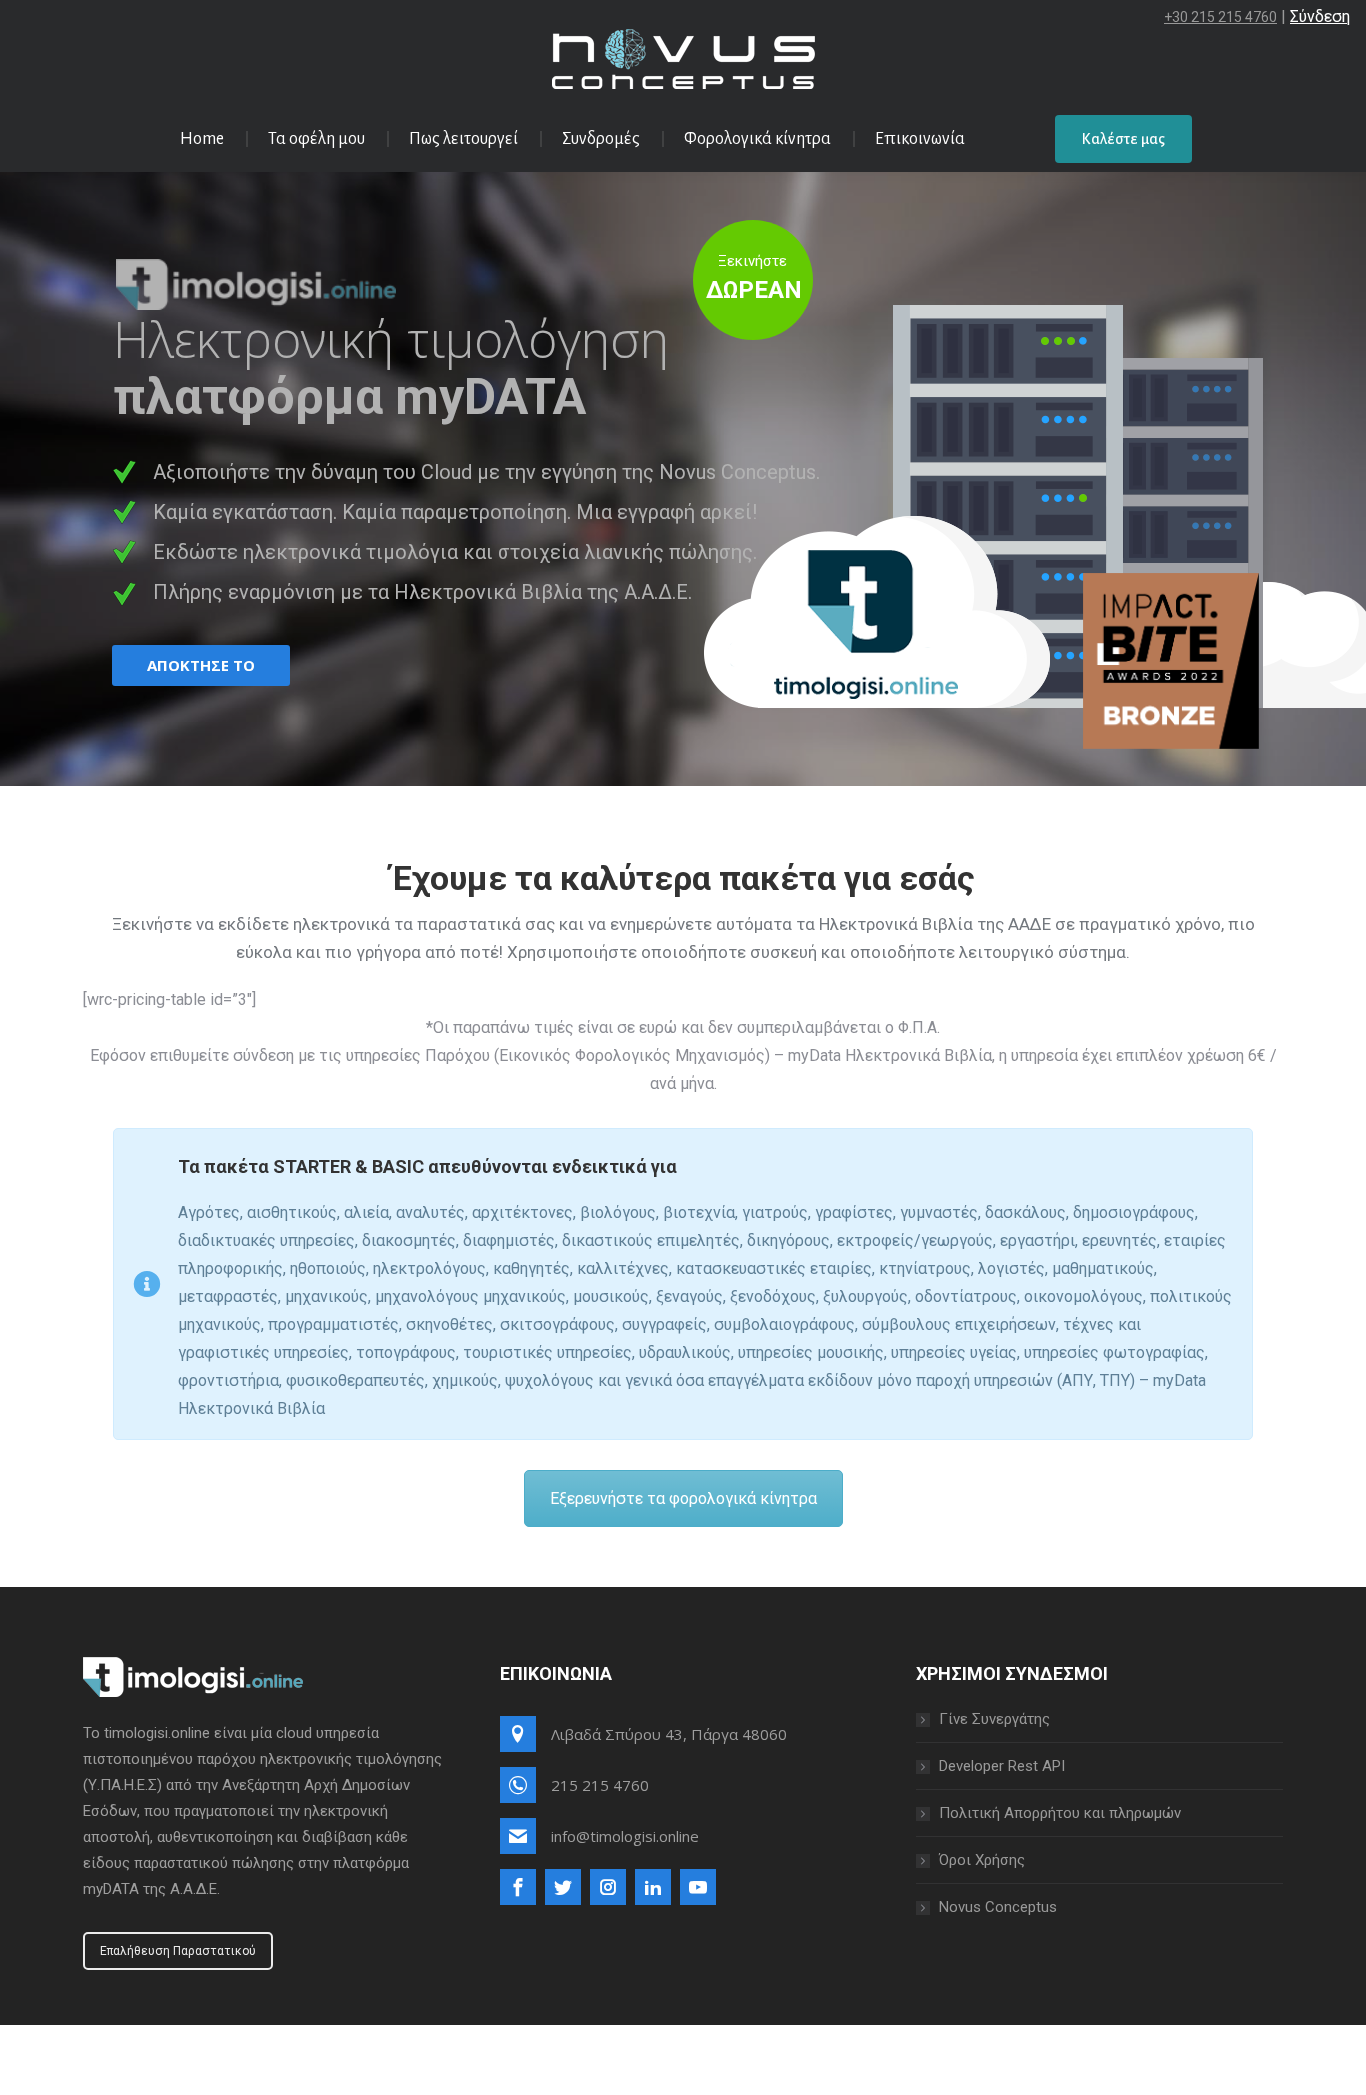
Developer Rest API (1002, 1766)
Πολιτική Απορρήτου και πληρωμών (1060, 1813)
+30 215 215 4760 (1220, 17)
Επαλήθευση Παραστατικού (178, 1951)
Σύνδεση (1320, 16)
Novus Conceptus (998, 1907)
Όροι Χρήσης (982, 1860)
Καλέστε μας (1123, 139)
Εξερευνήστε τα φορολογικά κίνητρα (683, 1498)
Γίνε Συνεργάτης (994, 1719)
